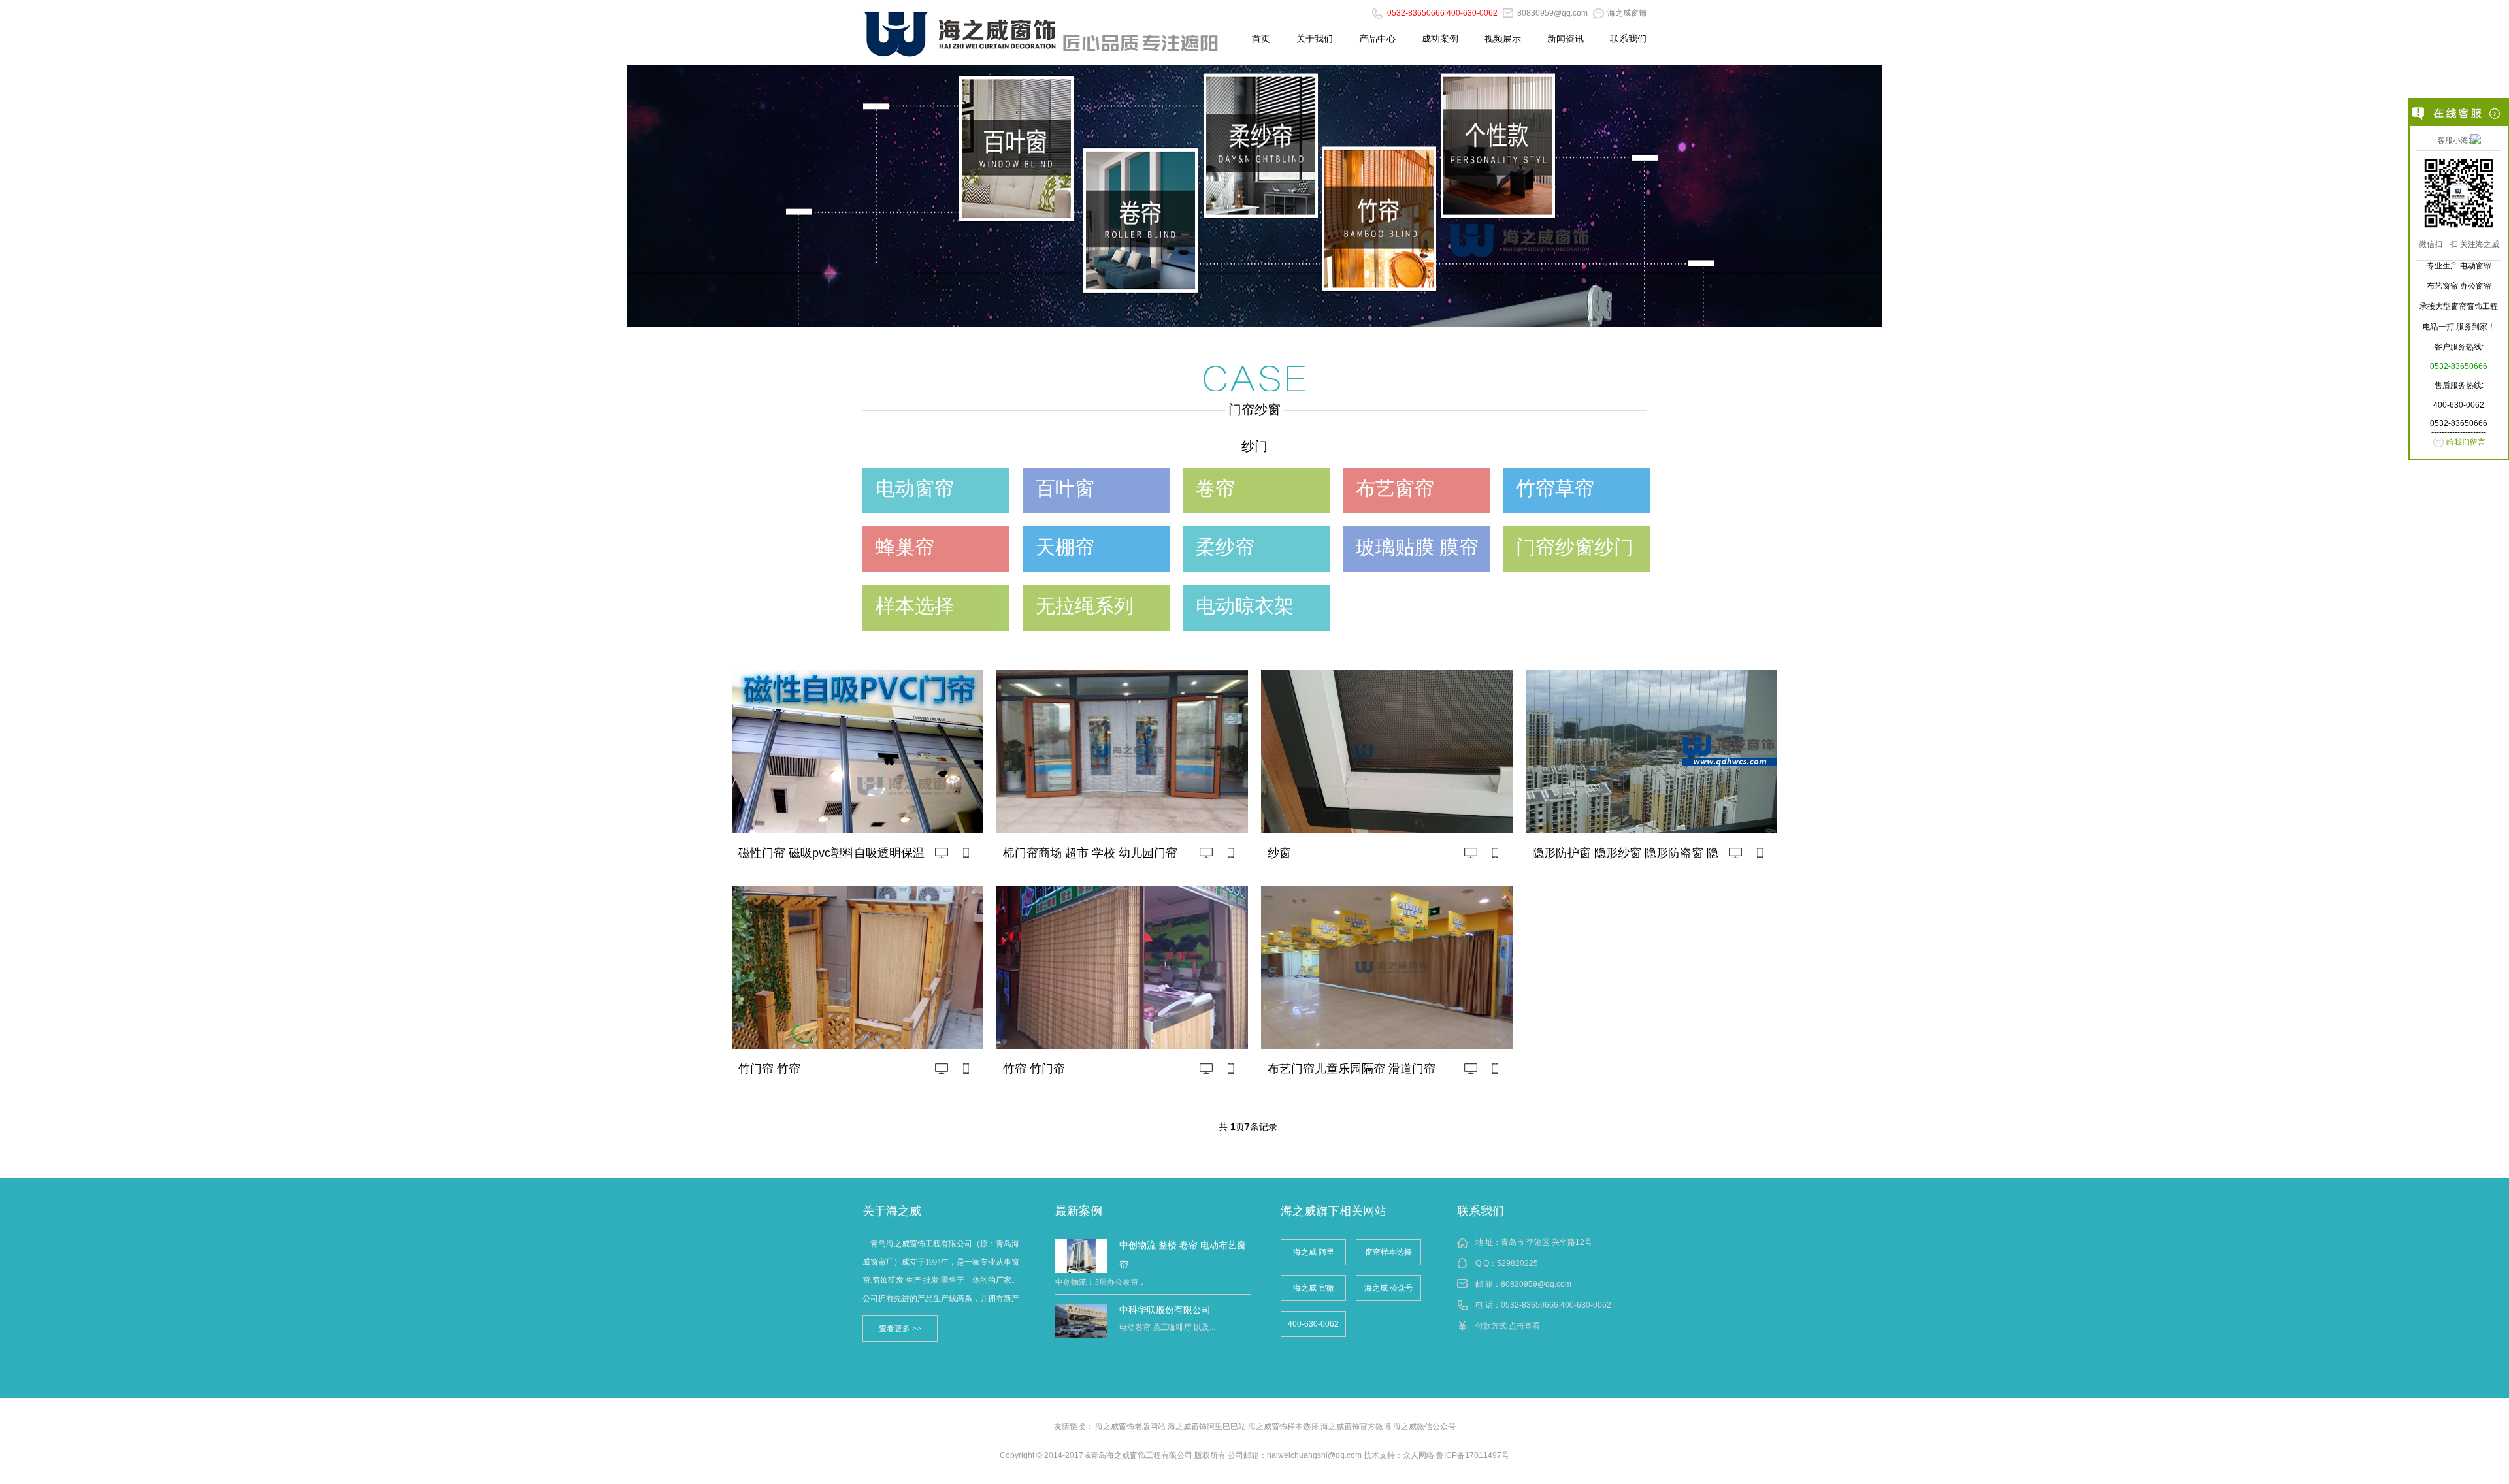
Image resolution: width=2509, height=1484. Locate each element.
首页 (1261, 39)
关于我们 (1315, 39)
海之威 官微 (1314, 1288)
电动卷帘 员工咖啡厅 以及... (1167, 1327)
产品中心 (1377, 39)
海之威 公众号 (1389, 1288)
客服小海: (2454, 140)
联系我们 (1628, 39)
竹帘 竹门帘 (1034, 1069)
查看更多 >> (900, 1329)
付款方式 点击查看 (1508, 1326)
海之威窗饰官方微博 (1356, 1427)
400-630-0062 (1313, 1324)
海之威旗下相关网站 (1334, 1211)
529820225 (1517, 1263)
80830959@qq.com (1536, 1284)
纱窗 (1279, 853)
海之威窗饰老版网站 (1130, 1427)
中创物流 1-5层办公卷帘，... (1104, 1282)
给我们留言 (2466, 442)
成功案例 (1440, 39)
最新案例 (1079, 1211)
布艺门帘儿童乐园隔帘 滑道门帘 (1352, 1069)
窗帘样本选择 (1388, 1252)
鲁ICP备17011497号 (1473, 1455)
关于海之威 (892, 1211)
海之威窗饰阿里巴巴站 (1207, 1427)
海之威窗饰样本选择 (1283, 1427)
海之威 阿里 (1314, 1252)
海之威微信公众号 (1424, 1427)
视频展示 (1503, 39)
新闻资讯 (1566, 39)
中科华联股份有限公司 (1165, 1310)
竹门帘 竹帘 (769, 1069)
